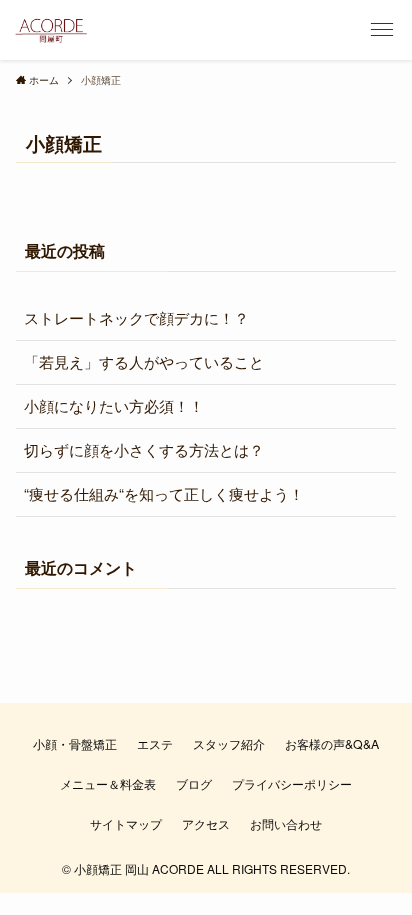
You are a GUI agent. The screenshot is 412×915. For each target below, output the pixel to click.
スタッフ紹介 (229, 744)
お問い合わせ (286, 824)
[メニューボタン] (382, 30)
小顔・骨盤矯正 (75, 744)
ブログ (194, 784)
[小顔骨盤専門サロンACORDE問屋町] (51, 30)
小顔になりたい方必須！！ (114, 405)
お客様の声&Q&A (332, 744)
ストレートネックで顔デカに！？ (136, 317)
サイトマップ (126, 824)
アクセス (206, 824)
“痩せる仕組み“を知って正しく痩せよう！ (164, 493)
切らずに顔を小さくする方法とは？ (144, 449)
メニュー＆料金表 (108, 784)
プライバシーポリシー (292, 784)
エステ (155, 744)
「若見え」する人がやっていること (144, 361)
